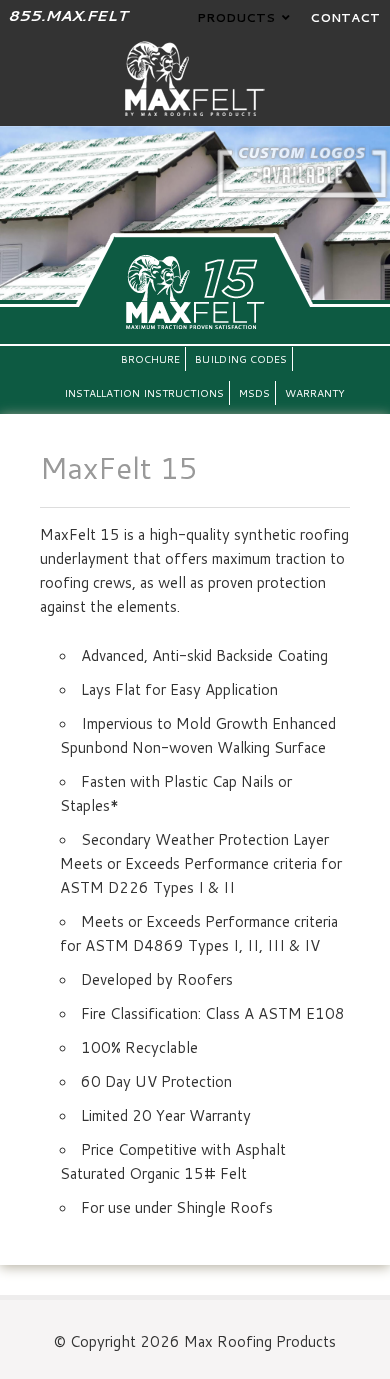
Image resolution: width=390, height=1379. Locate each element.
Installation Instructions (144, 393)
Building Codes (241, 359)
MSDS (254, 393)
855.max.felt (67, 15)
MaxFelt (195, 78)
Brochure (150, 359)
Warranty (315, 393)
